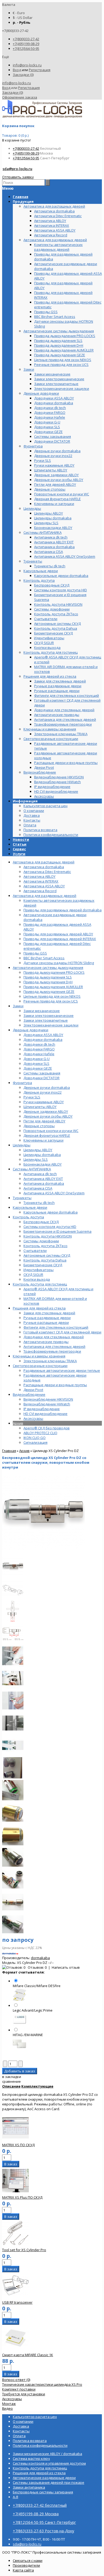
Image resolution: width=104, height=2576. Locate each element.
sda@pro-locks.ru (17, 169)
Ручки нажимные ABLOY (44, 1102)
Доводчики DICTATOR (41, 1078)
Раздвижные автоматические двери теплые (62, 1370)
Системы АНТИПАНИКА (32, 1169)
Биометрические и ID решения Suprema (57, 1231)
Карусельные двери (30, 1207)
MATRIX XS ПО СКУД (18, 2145)
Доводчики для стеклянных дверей (54, 1337)
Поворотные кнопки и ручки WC (51, 1131)
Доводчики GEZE (38, 1068)
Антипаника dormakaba (44, 1183)
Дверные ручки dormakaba (47, 1087)
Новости (21, 839)
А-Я (15, 2497)
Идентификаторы (39, 1270)
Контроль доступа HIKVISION (48, 1236)
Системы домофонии (41, 1241)
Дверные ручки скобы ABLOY (48, 1116)
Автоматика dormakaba (44, 867)
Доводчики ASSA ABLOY (43, 1035)
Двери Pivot (33, 1390)
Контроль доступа (28, 1217)
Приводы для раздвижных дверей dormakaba (63, 910)
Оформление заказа (20, 97)
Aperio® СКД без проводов (47, 1428)
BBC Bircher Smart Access (44, 958)
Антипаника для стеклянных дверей (54, 1346)
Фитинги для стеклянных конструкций (56, 1327)
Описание (11, 2086)
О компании (34, 811)
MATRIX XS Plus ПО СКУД (22, 2197)
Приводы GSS (35, 953)
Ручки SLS (32, 1097)
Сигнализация (35, 1442)
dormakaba (40, 1958)
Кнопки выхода (37, 1279)
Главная (9, 1451)
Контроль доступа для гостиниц (40, 1284)
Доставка (32, 815)
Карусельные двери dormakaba (51, 1212)
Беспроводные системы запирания (43, 2492)
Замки (18, 1006)
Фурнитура (22, 1083)
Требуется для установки (24, 2394)
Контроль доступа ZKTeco (45, 1246)
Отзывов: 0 (37, 1967)
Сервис (19, 849)
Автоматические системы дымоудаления (48, 968)
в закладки (12, 2077)
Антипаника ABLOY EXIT (43, 1179)
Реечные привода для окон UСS (51, 1001)
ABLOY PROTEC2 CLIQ (40, 1433)
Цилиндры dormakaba (42, 1155)
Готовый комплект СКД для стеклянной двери (62, 1332)
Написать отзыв (66, 1967)
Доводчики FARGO (39, 1049)
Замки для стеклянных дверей (49, 1313)
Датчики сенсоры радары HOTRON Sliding (59, 963)
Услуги (19, 854)
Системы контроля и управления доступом (49, 2463)
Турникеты (22, 1198)
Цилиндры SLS (36, 1159)
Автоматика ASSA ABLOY (44, 886)
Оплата (30, 825)
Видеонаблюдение (29, 1394)
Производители (26, 2565)
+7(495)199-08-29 (26, 44)
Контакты (32, 820)
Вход (17, 70)
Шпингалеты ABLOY (40, 1107)
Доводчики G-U (37, 1059)
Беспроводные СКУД (41, 1222)
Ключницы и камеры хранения (39, 1356)
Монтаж (9, 2404)
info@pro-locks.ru (27, 65)
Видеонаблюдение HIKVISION (48, 1399)
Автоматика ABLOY (39, 876)
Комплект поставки (19, 2389)
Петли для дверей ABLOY (44, 1121)
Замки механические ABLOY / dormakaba (47, 2454)
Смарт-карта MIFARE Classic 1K (28, 2355)
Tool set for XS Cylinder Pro (24, 2250)
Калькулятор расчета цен (45, 806)
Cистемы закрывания (42, 1073)
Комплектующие (37, 2086)
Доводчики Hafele (39, 1054)
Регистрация (40, 70)
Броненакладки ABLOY (43, 1164)
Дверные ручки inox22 (43, 1092)
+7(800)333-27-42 (26, 39)
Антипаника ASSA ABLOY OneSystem (54, 1193)
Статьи (20, 844)
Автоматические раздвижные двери (44, 2478)
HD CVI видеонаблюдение (45, 1414)
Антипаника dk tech (40, 1174)
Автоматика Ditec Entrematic (47, 872)
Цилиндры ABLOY (38, 1150)
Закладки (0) (23, 75)
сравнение (11, 2081)
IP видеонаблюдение (42, 1409)
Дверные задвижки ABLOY (46, 1111)
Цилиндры (22, 1145)
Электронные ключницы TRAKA (50, 1361)
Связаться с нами (28, 2561)
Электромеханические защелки (51, 1025)
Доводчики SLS (36, 1063)
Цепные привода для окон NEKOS (52, 996)
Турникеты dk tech (39, 1203)
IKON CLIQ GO (35, 1438)
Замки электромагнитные (46, 1020)
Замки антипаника (29, 2487)
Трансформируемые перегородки (52, 1351)
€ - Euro (19, 13)
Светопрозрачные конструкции (40, 1366)
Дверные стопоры (39, 1126)
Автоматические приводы (46, 1342)
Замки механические (42, 1011)
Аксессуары (33, 1418)
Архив (18, 1423)
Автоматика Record (40, 891)
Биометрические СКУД (43, 1265)
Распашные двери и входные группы (55, 1385)
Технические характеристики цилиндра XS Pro (42, 2384)
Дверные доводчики (31, 1030)
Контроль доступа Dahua (45, 1260)
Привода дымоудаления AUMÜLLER (53, 987)
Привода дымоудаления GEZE (49, 992)
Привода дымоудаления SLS (48, 977)
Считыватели (35, 1251)
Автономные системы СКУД (47, 1255)
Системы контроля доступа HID (50, 1227)
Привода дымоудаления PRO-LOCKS (54, 972)
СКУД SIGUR (33, 1275)
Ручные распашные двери (46, 1323)
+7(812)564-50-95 (26, 48)
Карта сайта (23, 2570)
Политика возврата (40, 830)
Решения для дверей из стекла (39, 1308)
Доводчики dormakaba (43, 1040)
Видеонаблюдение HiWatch (47, 1404)
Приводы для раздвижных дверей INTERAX (60, 939)
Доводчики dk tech (39, 1044)
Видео (7, 2408)
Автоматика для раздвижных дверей (45, 896)
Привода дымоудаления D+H (48, 982)
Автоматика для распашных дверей (44, 862)
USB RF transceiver (17, 2302)
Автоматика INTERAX (41, 881)
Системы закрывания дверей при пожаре (49, 2482)
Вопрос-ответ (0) (16, 2380)
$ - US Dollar (23, 18)
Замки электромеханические (49, 1016)
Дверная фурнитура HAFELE (47, 1135)
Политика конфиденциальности (51, 835)
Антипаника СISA (38, 1188)
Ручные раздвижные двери (47, 1318)
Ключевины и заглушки (43, 1140)
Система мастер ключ (31, 2458)
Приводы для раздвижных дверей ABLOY (58, 934)
